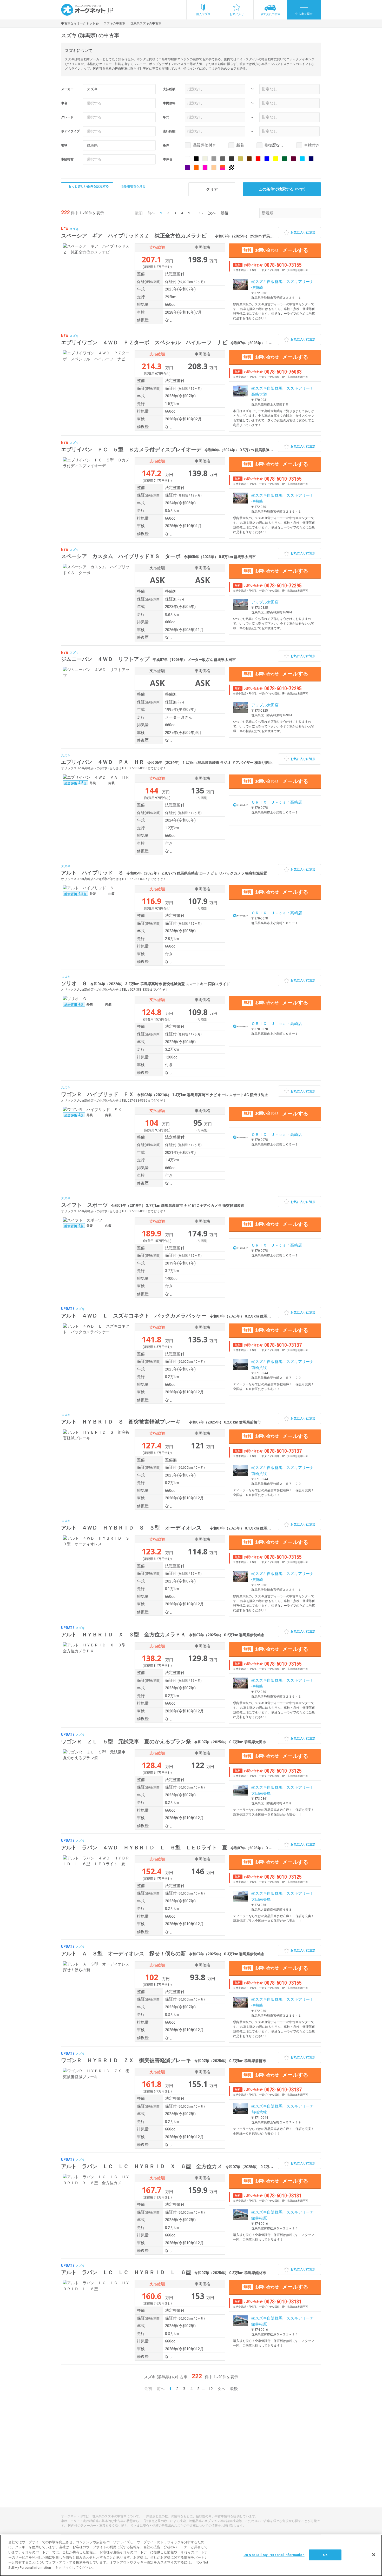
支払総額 (169, 89)
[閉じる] (374, 2555)
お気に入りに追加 (303, 233)
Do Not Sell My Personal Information (274, 2555)
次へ (212, 213)
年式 (166, 117)
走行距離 (169, 131)
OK (325, 2555)
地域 (64, 145)
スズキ (74, 229)
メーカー (67, 89)
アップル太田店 (265, 602)
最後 (225, 213)
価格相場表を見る (133, 186)
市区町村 (67, 159)
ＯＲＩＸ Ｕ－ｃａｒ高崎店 (277, 802)
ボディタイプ (70, 131)
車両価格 (169, 103)
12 (201, 213)
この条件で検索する (282, 189)
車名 (64, 103)
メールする (276, 250)
